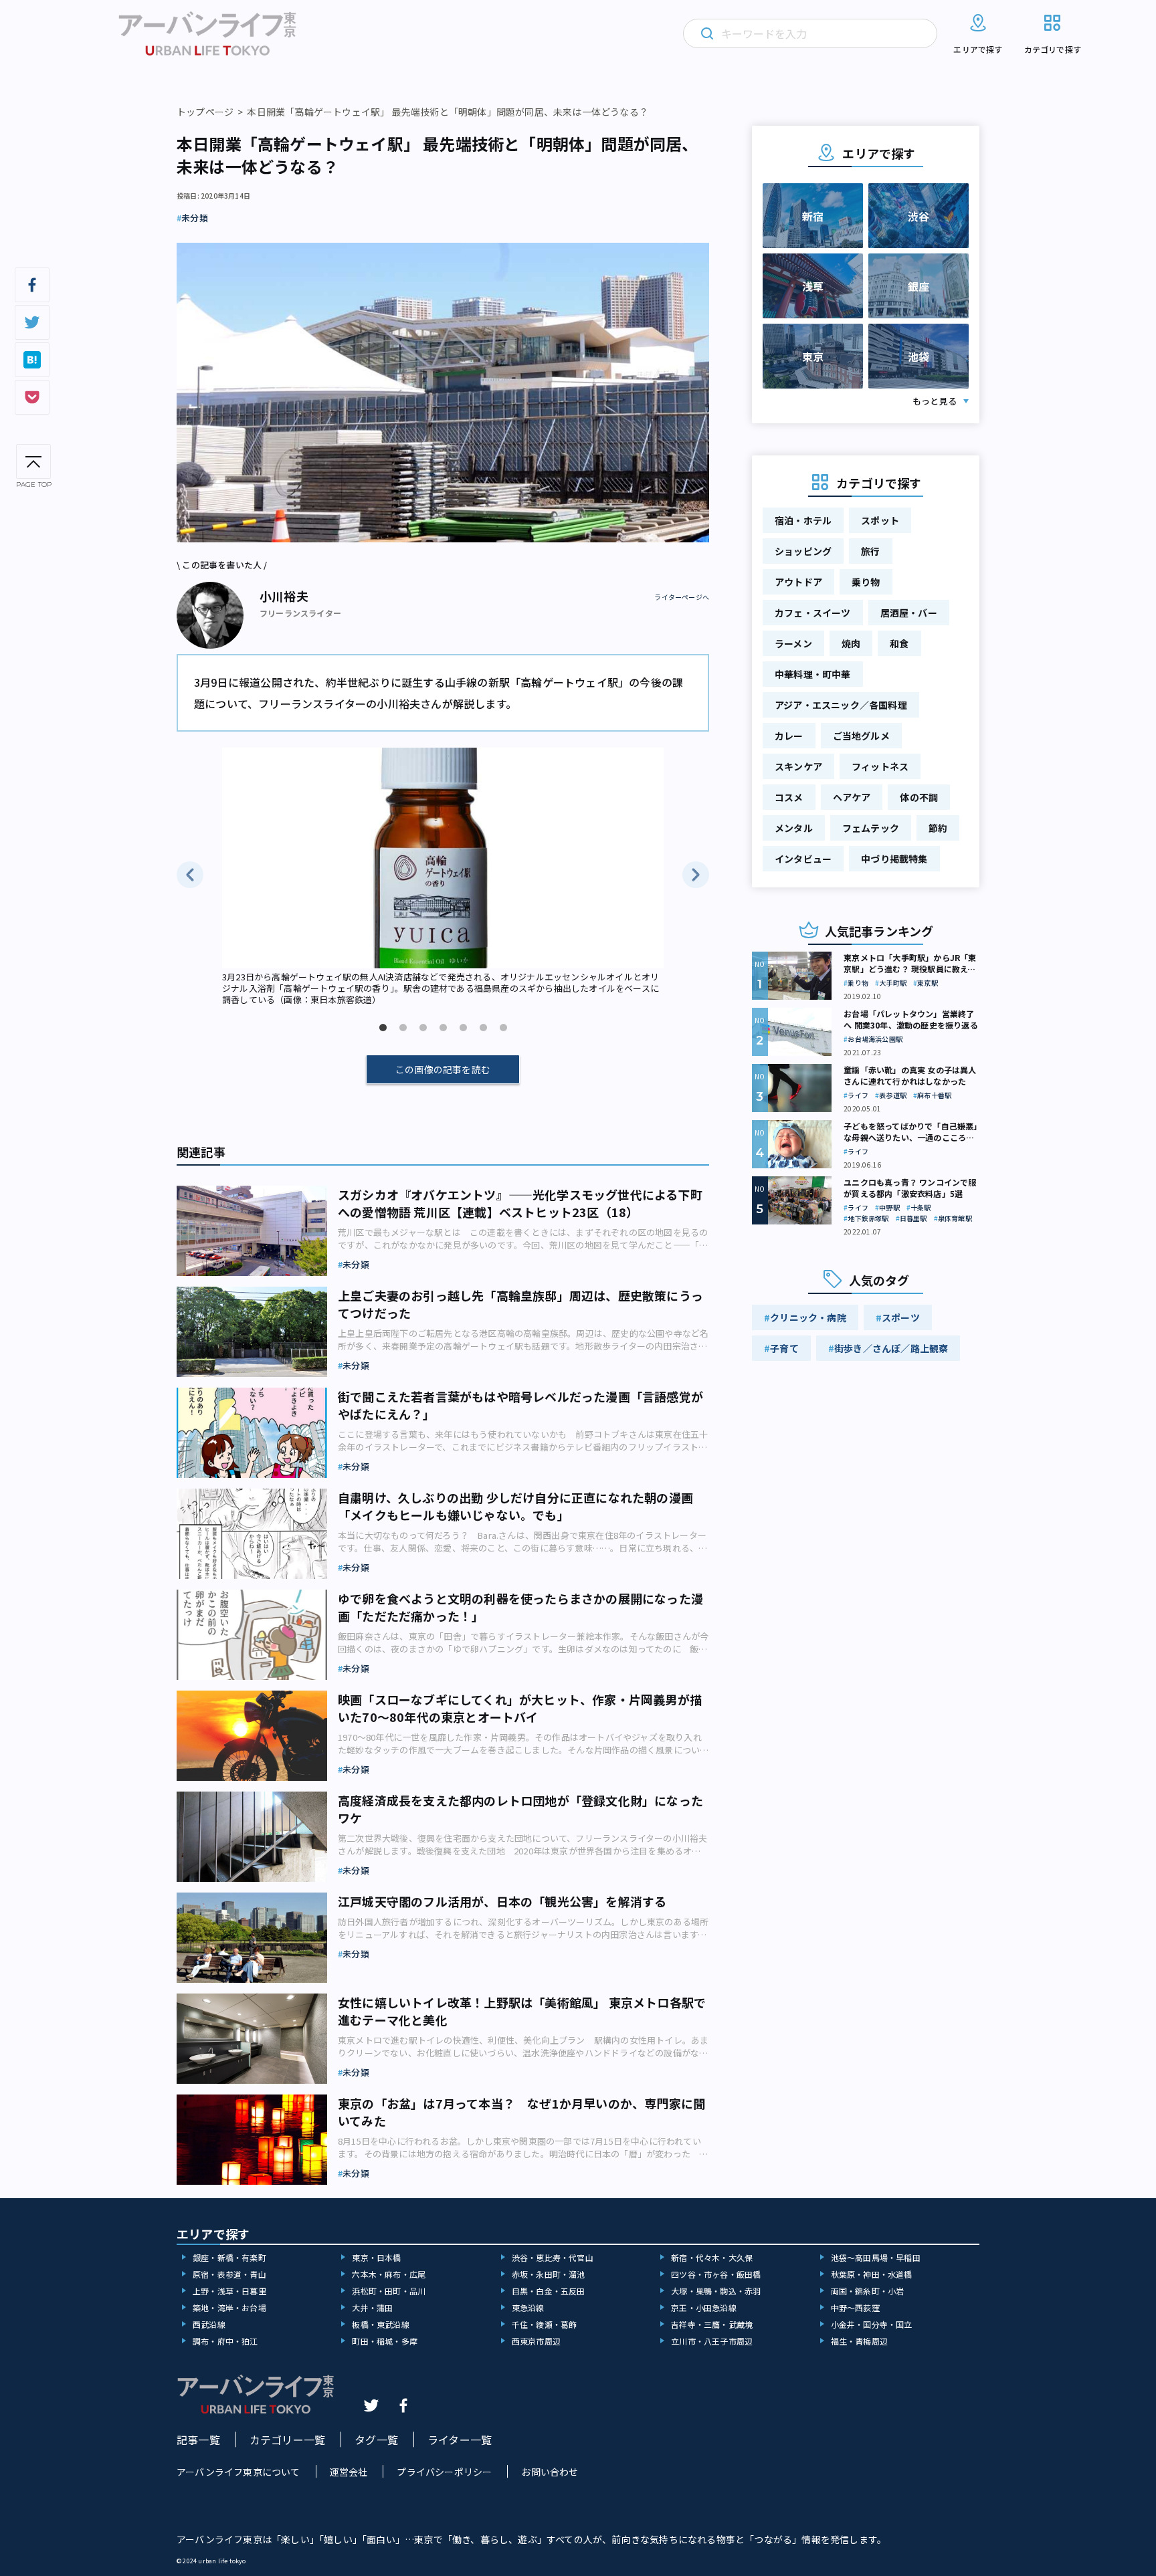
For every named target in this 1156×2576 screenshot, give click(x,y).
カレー (789, 736)
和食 (899, 643)
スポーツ (901, 1317)
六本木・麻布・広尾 (389, 2274)
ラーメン (793, 643)
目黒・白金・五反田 (549, 2291)
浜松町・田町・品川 (389, 2291)
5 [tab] (463, 1028)
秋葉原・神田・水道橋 (872, 2274)
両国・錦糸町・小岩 (868, 2291)
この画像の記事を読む (443, 1069)
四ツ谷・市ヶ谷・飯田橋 (716, 2274)
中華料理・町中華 (813, 674)
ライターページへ (682, 597)
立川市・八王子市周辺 (712, 2341)
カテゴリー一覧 (287, 2440)
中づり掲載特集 (894, 859)
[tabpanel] (443, 878)
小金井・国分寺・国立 (872, 2324)
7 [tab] (503, 1028)
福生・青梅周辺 (859, 2341)
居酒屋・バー (909, 613)
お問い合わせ (550, 2472)
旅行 (870, 551)
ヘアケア (852, 797)
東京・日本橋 (376, 2257)
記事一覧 (198, 2440)
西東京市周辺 (536, 2341)
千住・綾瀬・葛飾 (545, 2324)
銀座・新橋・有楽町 (229, 2257)
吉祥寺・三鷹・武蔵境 (712, 2324)
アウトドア (798, 582)
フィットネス (880, 766)
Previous (190, 875)
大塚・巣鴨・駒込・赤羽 (716, 2291)
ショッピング (803, 551)
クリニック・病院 (808, 1317)
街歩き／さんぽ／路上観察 (891, 1348)
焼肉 (851, 643)
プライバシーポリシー (444, 2472)
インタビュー (803, 859)
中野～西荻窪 (855, 2307)
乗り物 (866, 582)
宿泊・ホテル (803, 520)
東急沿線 (528, 2307)
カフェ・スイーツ (813, 613)
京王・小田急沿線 (704, 2307)
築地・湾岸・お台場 (229, 2307)
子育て (784, 1348)
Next (696, 875)
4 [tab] (443, 1028)
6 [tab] (483, 1028)
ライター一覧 (460, 2440)
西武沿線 (209, 2324)
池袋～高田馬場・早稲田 (876, 2257)
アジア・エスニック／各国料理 (841, 705)
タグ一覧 (376, 2440)
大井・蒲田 (372, 2307)
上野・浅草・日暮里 (229, 2291)
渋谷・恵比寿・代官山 (553, 2257)
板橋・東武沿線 (380, 2324)
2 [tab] (403, 1028)
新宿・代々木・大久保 (712, 2257)
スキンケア (798, 766)
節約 (938, 828)
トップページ (205, 112)
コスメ (789, 797)
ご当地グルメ (861, 736)
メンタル (794, 828)
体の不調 (919, 797)
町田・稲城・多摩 (385, 2341)
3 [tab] (423, 1028)
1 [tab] (383, 1028)
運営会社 (349, 2472)
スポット (880, 520)
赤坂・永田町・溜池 (549, 2274)
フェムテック (871, 828)
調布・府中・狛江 (225, 2341)
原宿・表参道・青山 (229, 2274)
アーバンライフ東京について (238, 2472)
